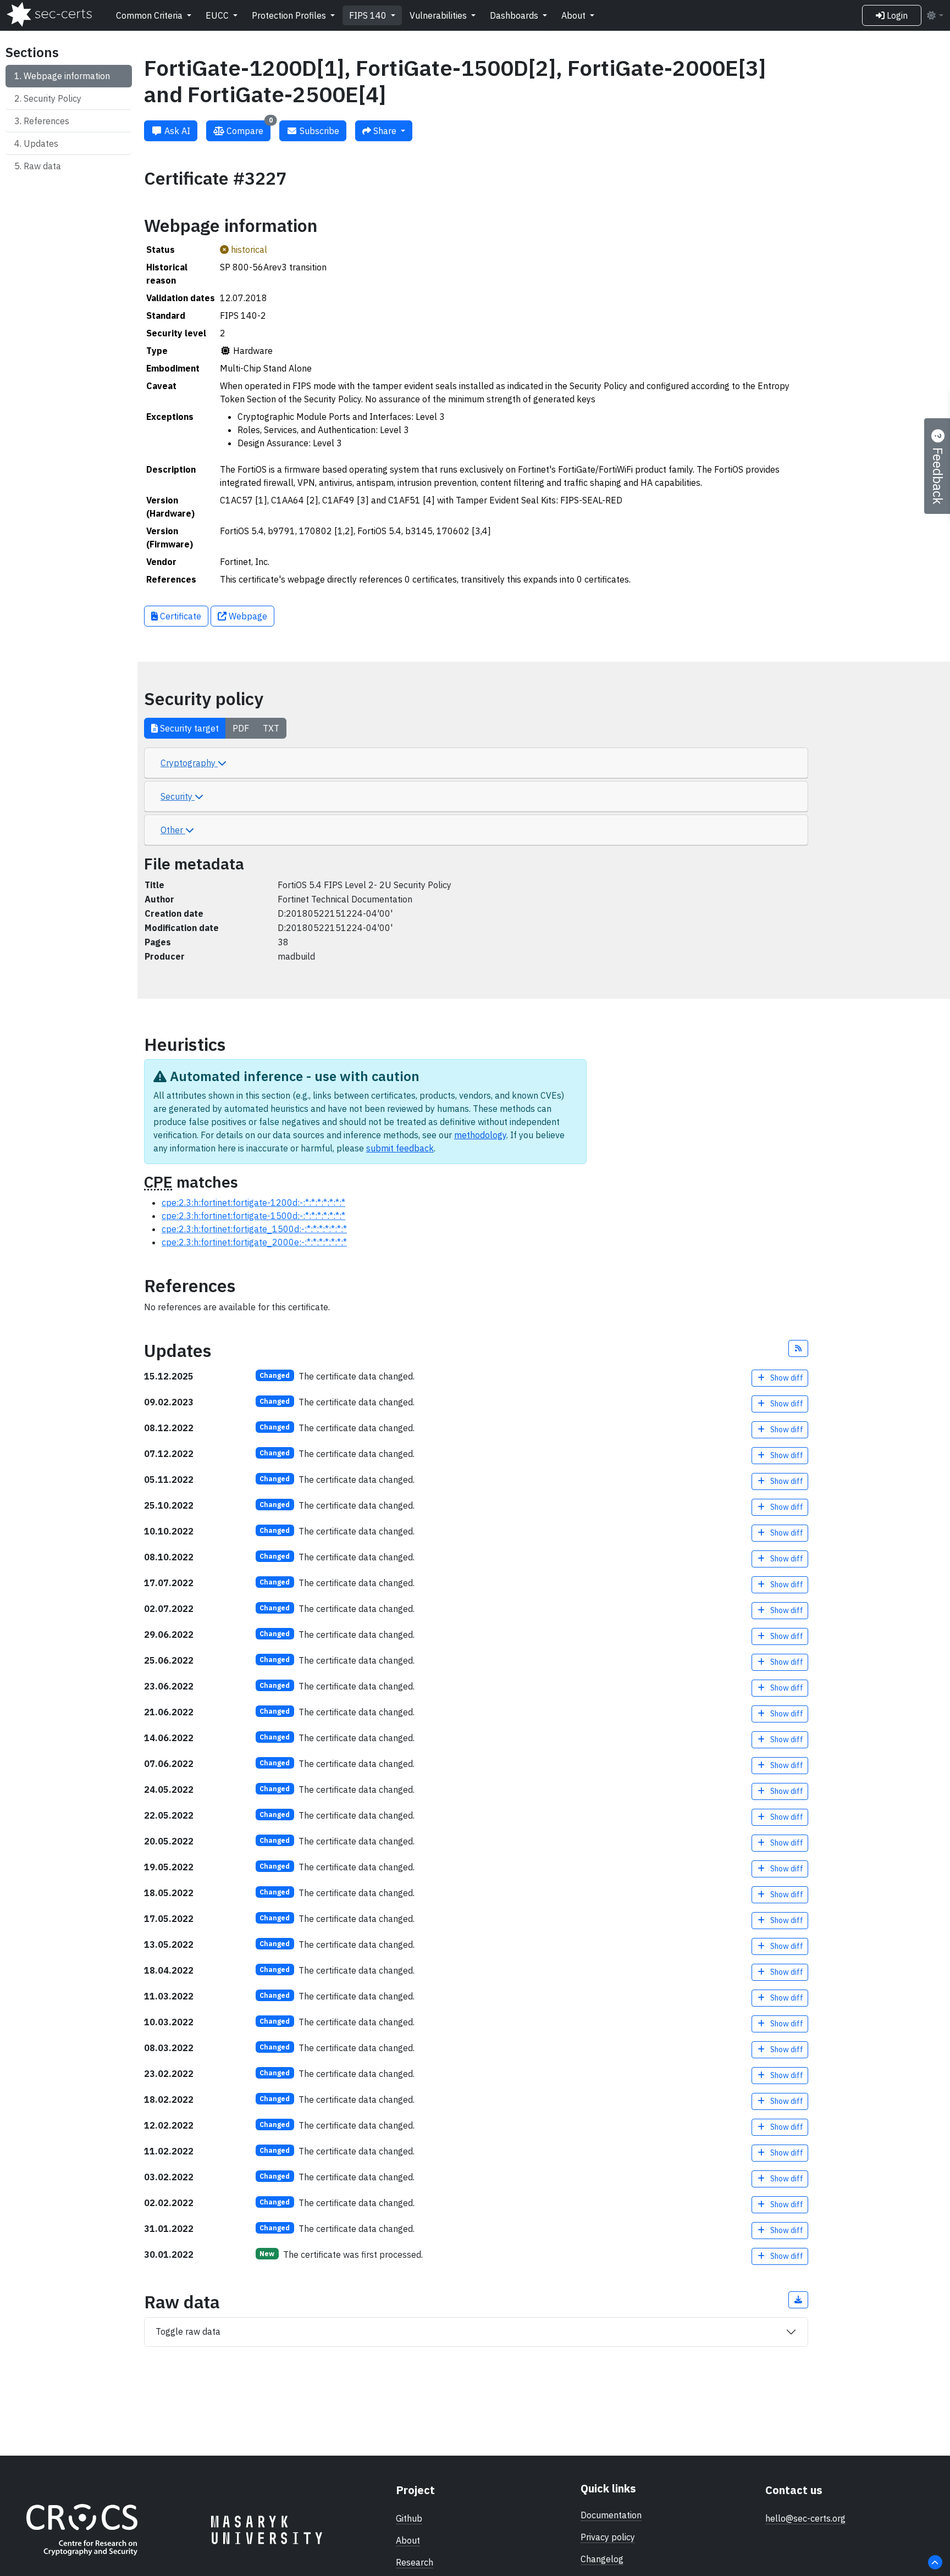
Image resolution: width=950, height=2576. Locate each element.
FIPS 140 (369, 15)
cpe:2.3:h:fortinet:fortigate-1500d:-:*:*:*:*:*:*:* (253, 1216)
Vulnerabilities (439, 15)
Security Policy (53, 98)
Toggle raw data (188, 2331)
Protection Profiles (290, 15)
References (46, 121)
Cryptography (189, 763)
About (575, 15)
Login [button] (896, 15)
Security (178, 796)
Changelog (602, 2559)
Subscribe (318, 131)
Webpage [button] (247, 616)
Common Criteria (150, 15)
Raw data (42, 166)
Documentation (611, 2515)
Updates (41, 143)
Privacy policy (608, 2537)
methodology (480, 1135)
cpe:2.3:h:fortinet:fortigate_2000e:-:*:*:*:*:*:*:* (254, 1242)
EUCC (218, 15)
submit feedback (400, 1148)
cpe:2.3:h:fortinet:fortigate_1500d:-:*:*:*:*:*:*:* (254, 1229)
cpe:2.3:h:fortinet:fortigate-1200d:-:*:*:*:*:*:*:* (253, 1203)
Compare (248, 128)
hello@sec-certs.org (805, 2518)
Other (173, 830)
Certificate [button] (179, 616)
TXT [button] (271, 728)
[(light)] (935, 15)
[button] (798, 1348)
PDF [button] (241, 728)
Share (385, 131)
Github (409, 2518)
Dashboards (515, 15)
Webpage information (67, 76)
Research (415, 2562)
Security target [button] (188, 728)
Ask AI (176, 131)
